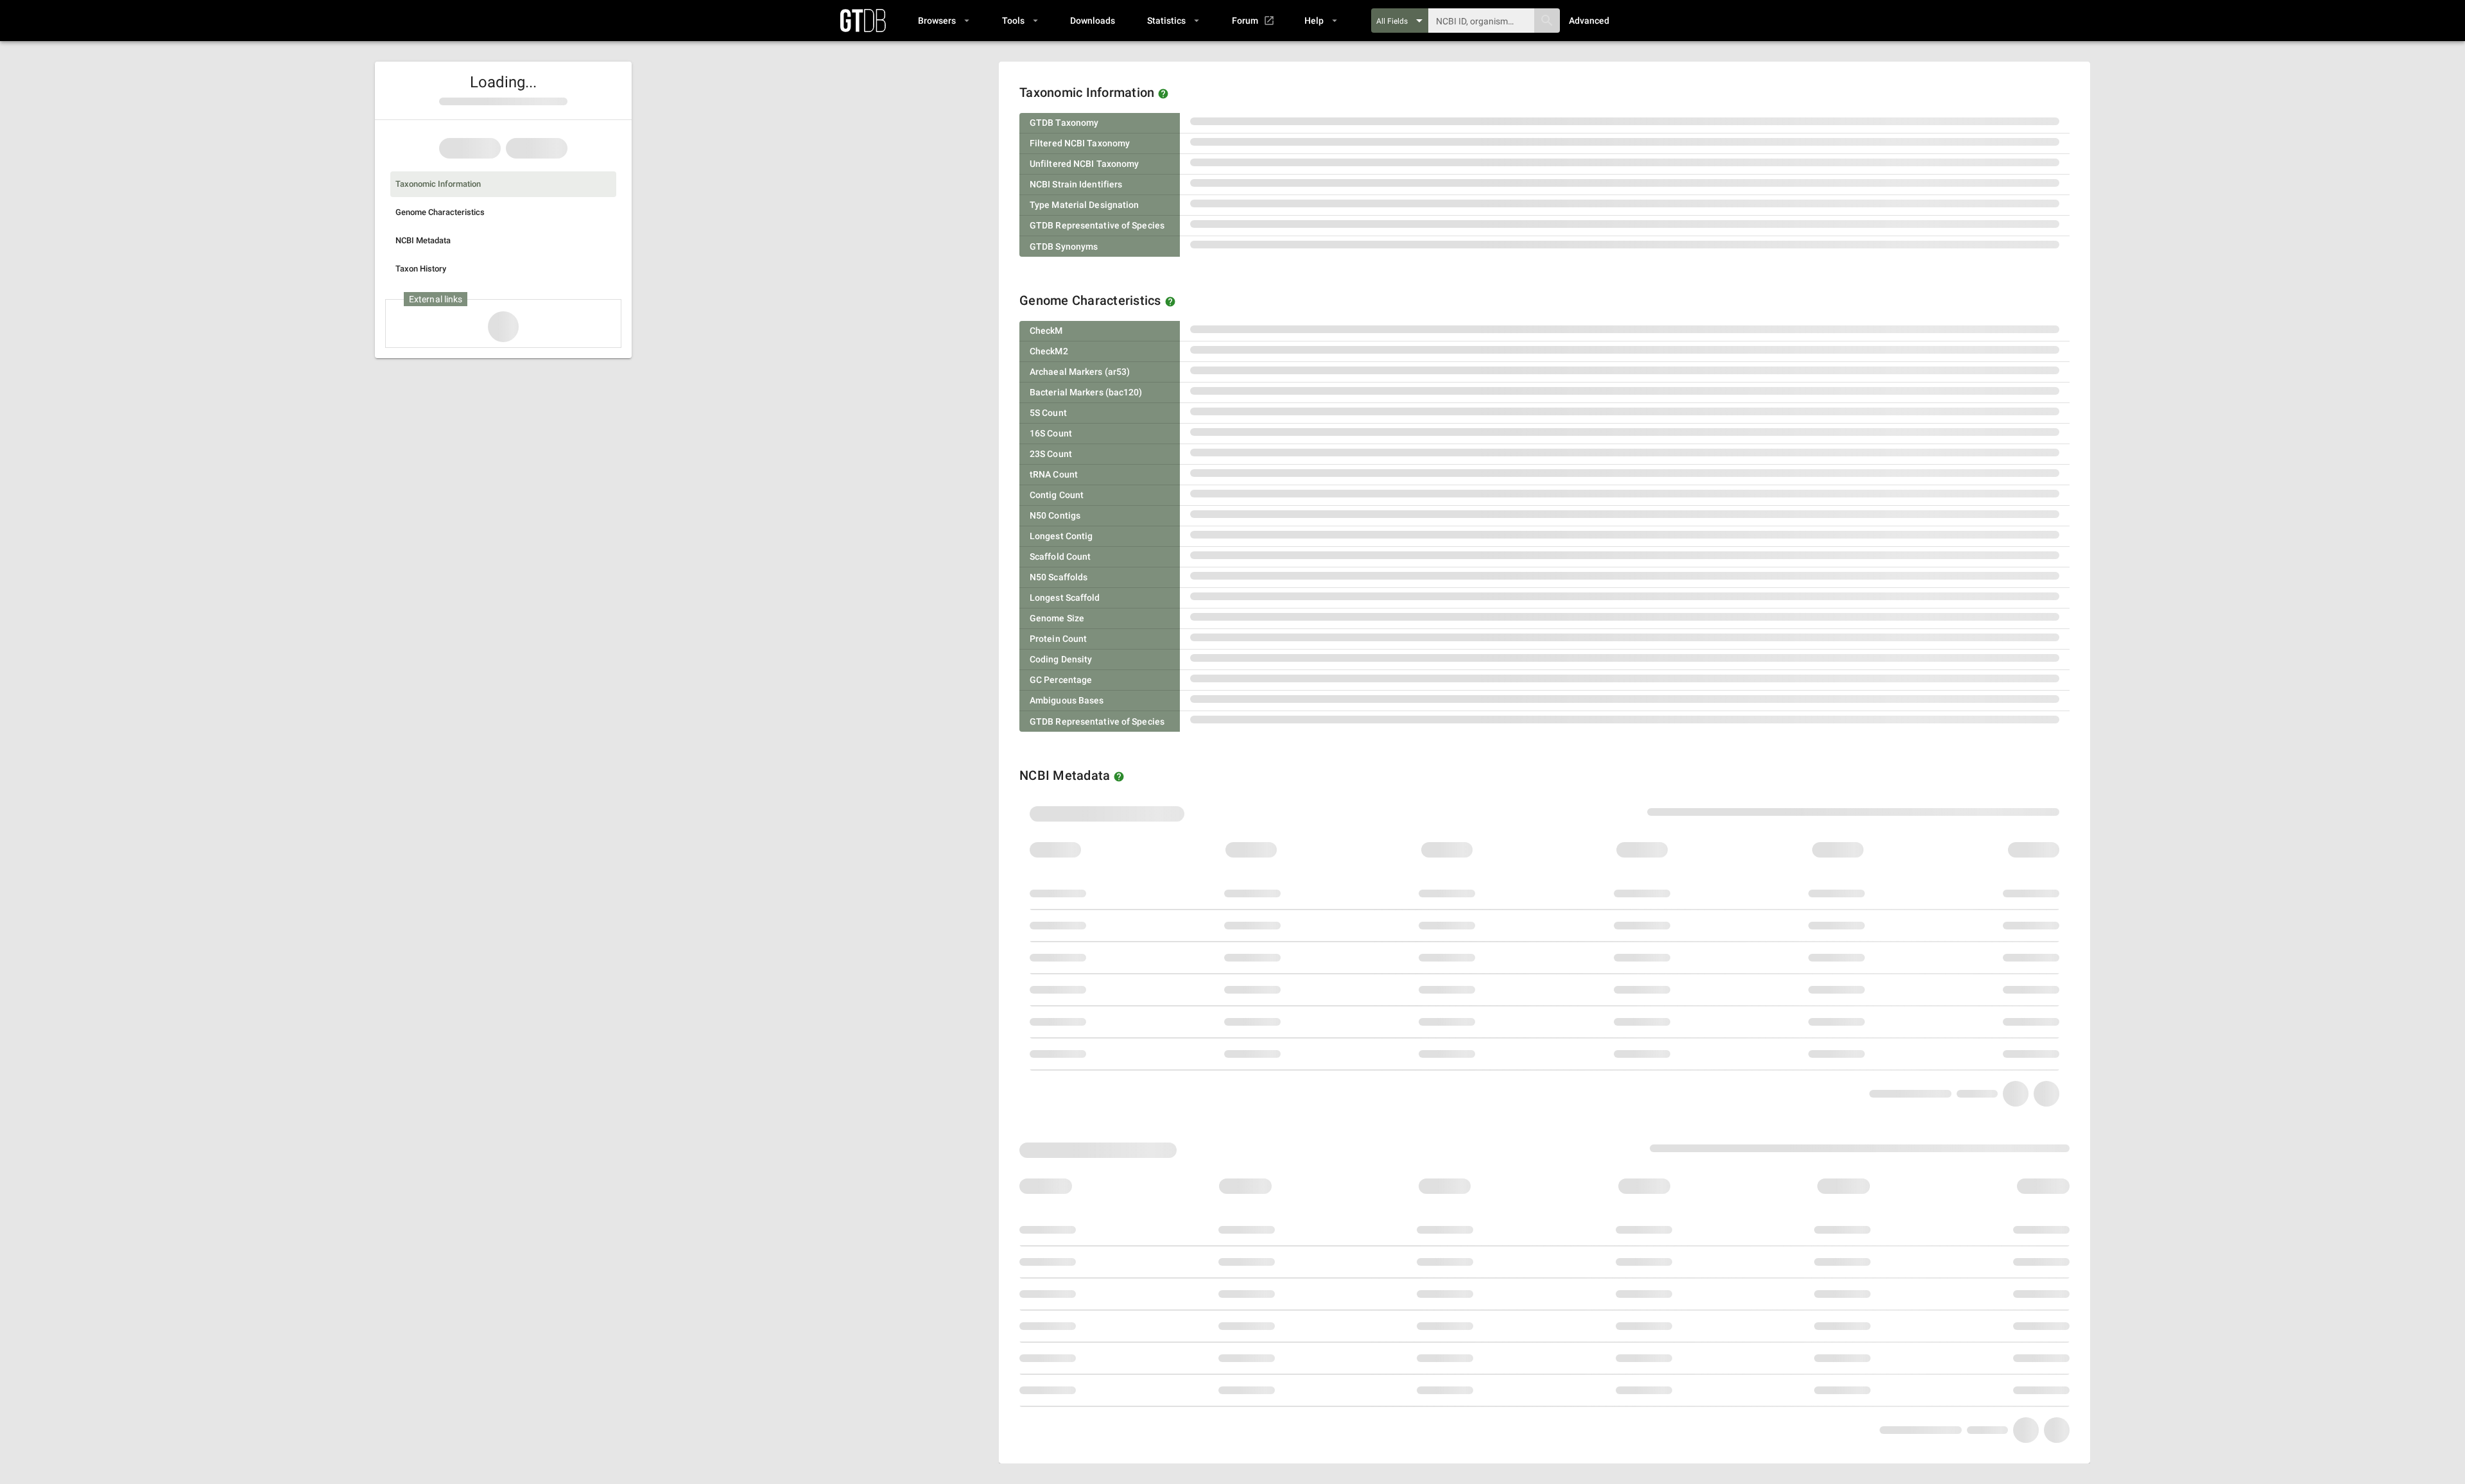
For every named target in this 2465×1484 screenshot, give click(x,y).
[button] (943, 21)
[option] (503, 184)
